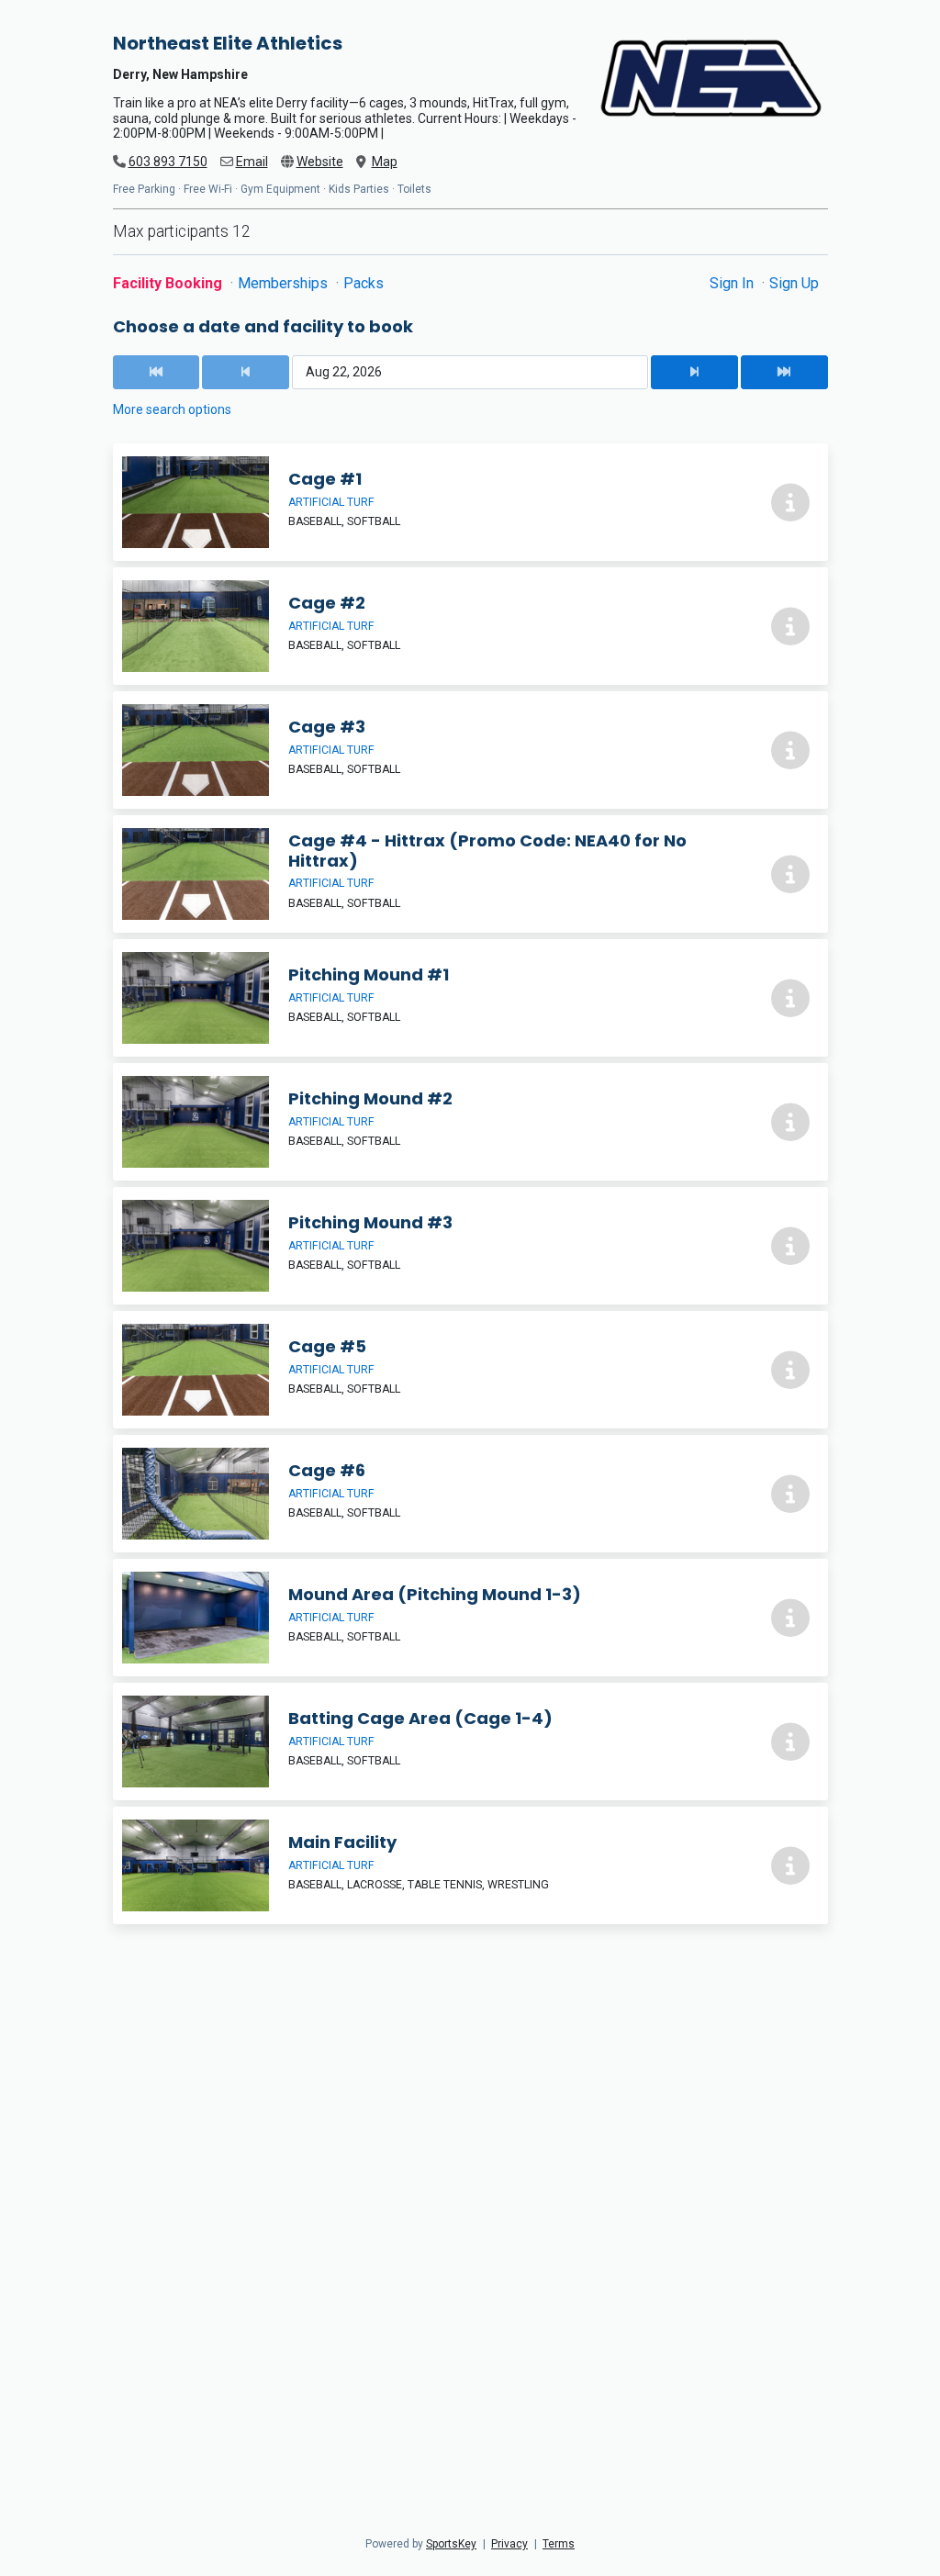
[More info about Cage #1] (790, 502)
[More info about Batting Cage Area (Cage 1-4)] (790, 1742)
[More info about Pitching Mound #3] (790, 1246)
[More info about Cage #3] (790, 750)
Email (252, 162)
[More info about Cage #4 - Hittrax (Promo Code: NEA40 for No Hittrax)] (790, 874)
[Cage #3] (470, 750)
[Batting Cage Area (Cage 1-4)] (470, 1742)
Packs (364, 283)
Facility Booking (169, 283)
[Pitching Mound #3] (470, 1246)
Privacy (509, 2544)
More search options (172, 409)
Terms (559, 2544)
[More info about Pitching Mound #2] (790, 1122)
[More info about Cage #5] (790, 1370)
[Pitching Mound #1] (470, 998)
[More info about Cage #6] (790, 1494)
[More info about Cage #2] (790, 626)
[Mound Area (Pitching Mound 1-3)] (470, 1618)
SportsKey (451, 2544)
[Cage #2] (470, 626)
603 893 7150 (168, 162)
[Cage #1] (470, 502)
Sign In (733, 283)
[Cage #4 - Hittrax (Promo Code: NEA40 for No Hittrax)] (470, 874)
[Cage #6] (470, 1494)
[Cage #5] (470, 1370)
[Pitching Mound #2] (470, 1122)
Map (385, 162)
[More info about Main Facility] (790, 1865)
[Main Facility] (470, 1865)
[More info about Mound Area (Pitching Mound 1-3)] (790, 1618)
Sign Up (794, 283)
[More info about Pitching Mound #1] (790, 998)
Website (320, 162)
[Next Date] (694, 372)
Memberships (285, 283)
